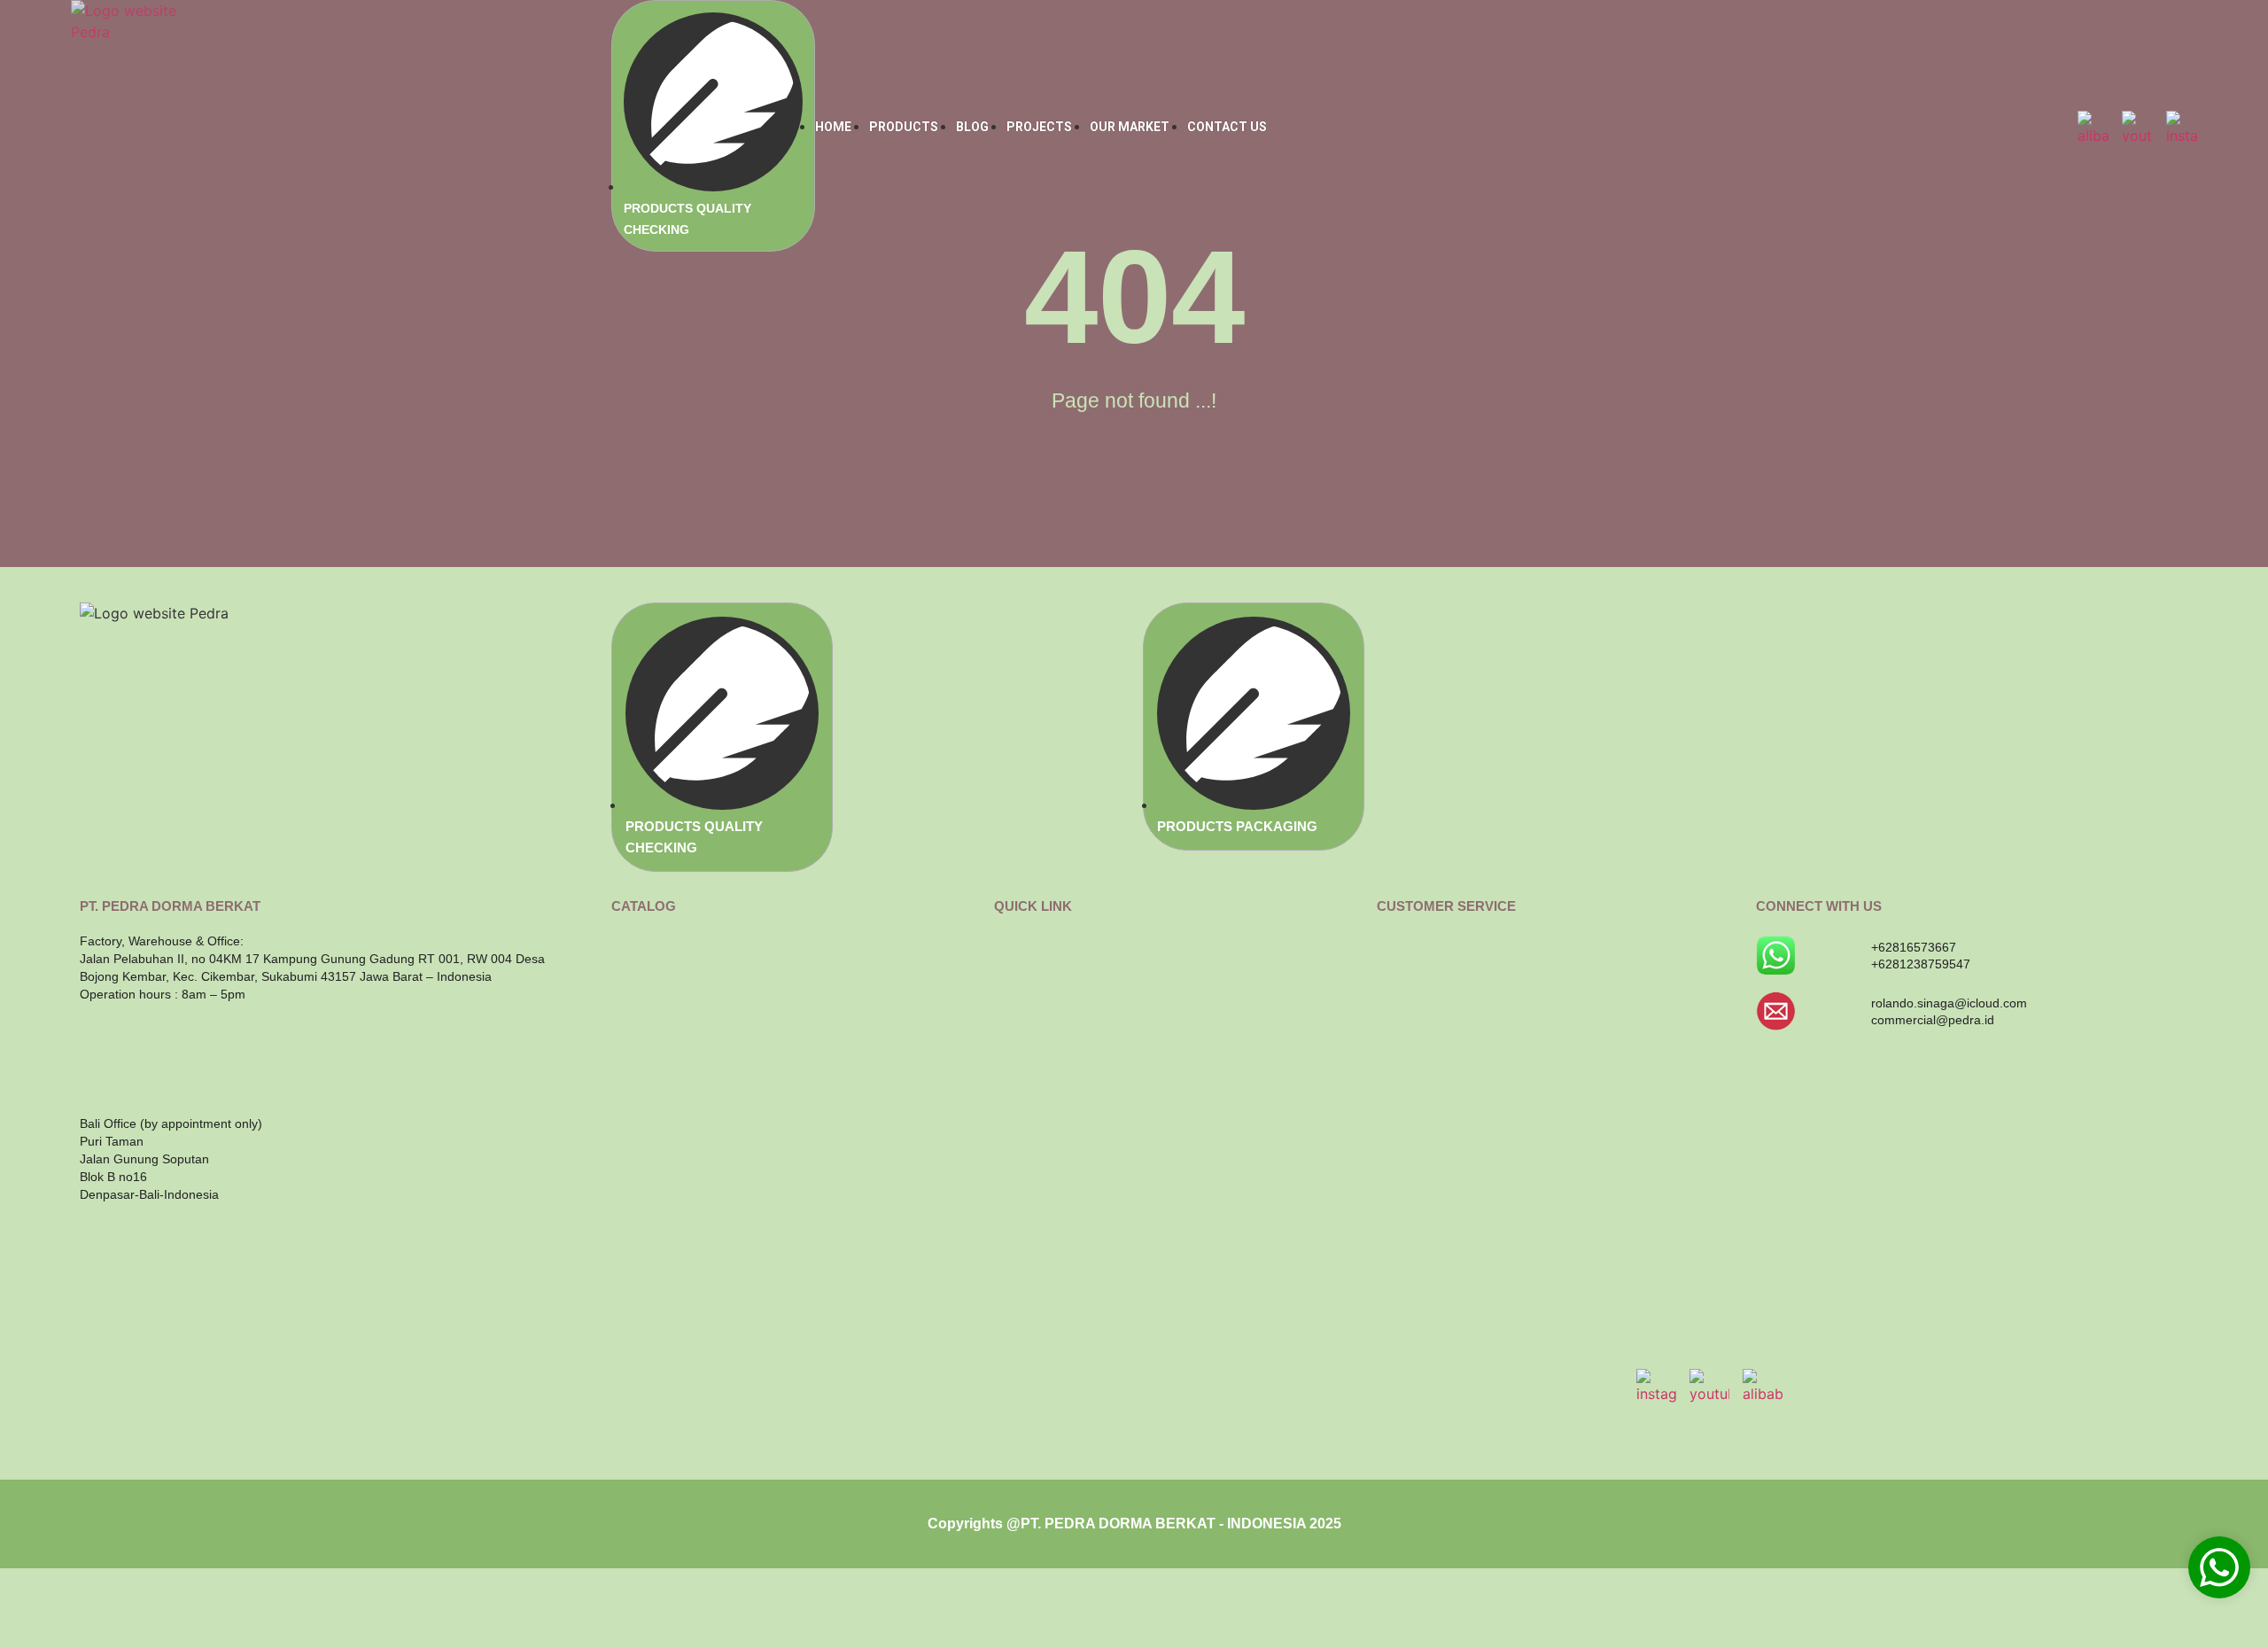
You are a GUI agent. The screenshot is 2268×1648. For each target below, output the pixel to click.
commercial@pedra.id (1933, 1020)
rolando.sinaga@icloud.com (1949, 1003)
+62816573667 (1914, 947)
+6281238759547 (1921, 964)
